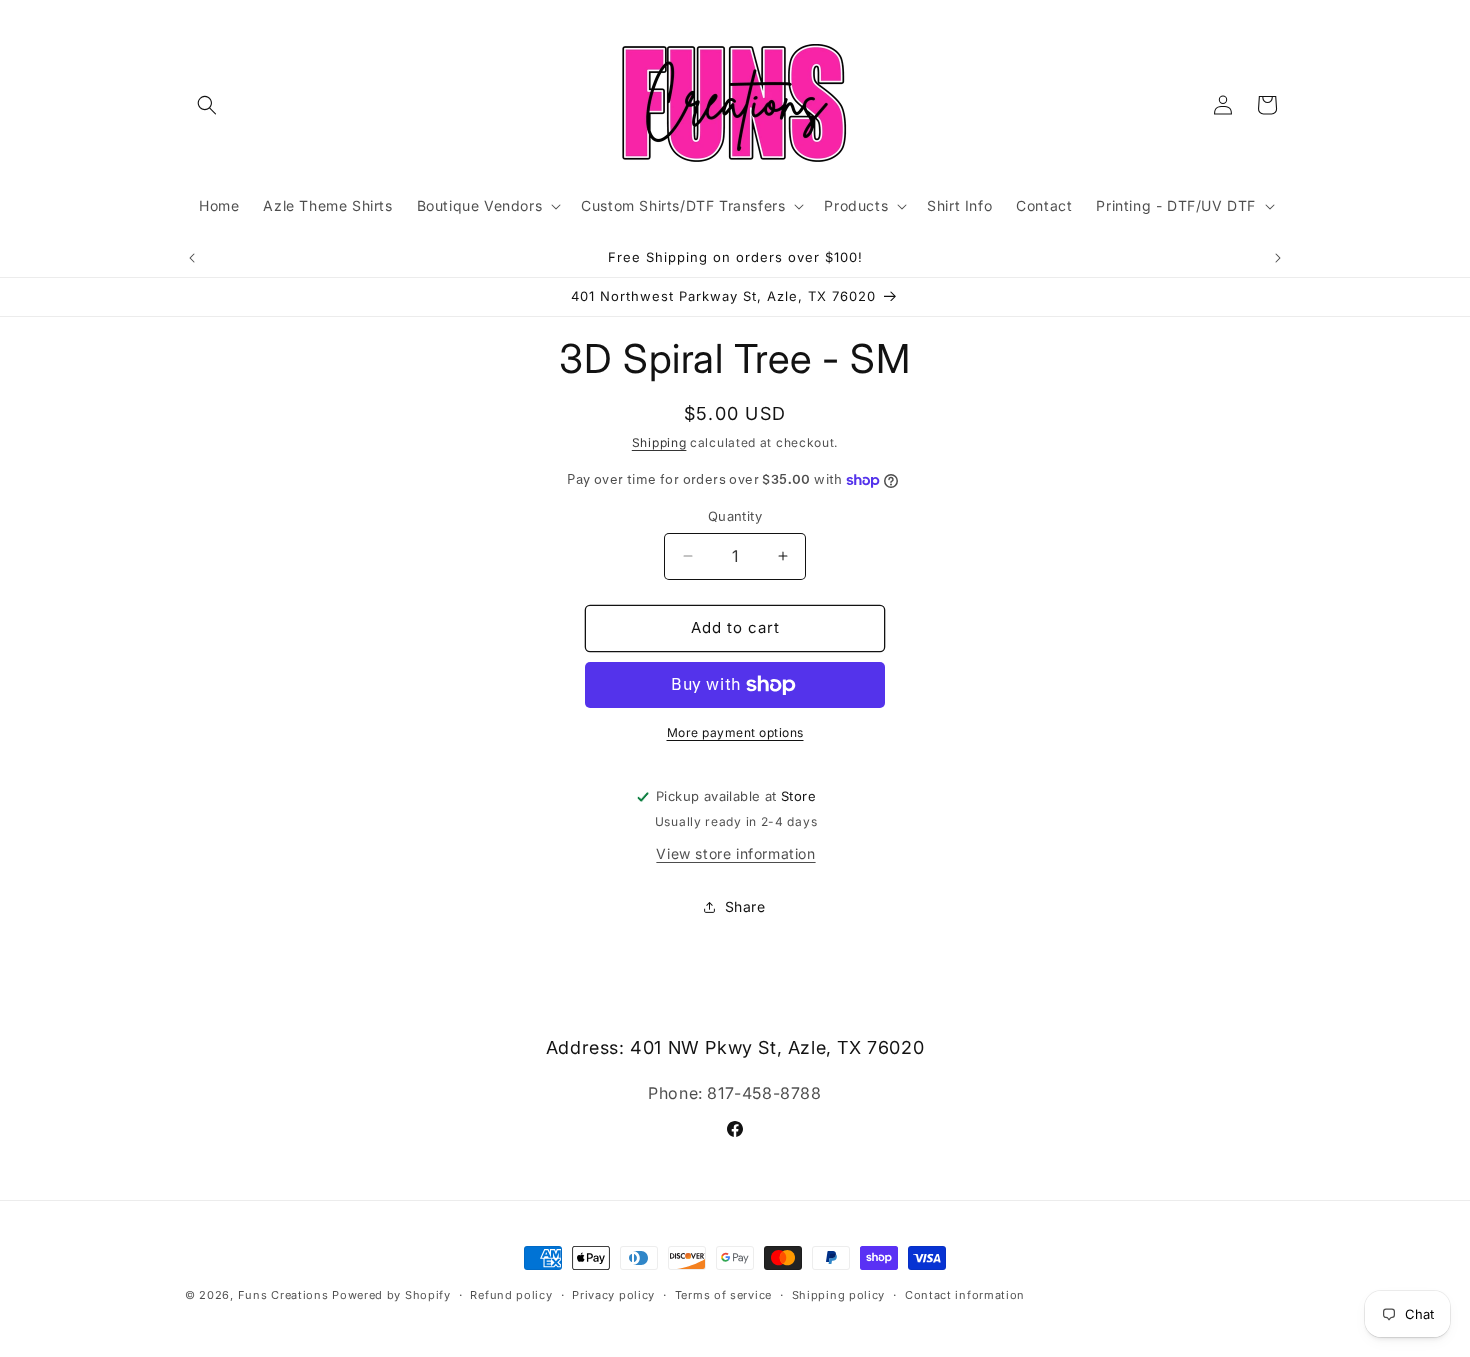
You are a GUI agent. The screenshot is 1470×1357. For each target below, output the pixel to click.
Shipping (659, 442)
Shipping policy (839, 1295)
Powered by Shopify (391, 1295)
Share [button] (745, 906)
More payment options (735, 732)
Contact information (965, 1295)
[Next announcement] (1278, 258)
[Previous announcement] (192, 258)
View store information (735, 853)
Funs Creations (283, 1295)
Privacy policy (613, 1295)
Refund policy (511, 1295)
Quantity (735, 516)
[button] (207, 105)
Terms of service (723, 1295)
